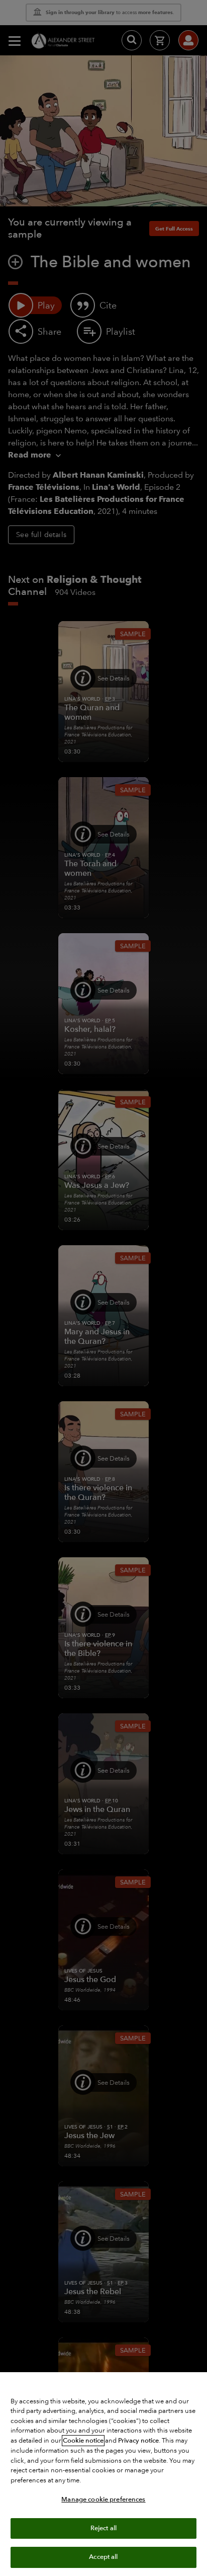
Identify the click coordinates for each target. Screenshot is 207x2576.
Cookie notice (83, 2441)
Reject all (103, 2528)
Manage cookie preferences (103, 2499)
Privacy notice (138, 2441)
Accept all (103, 2557)
